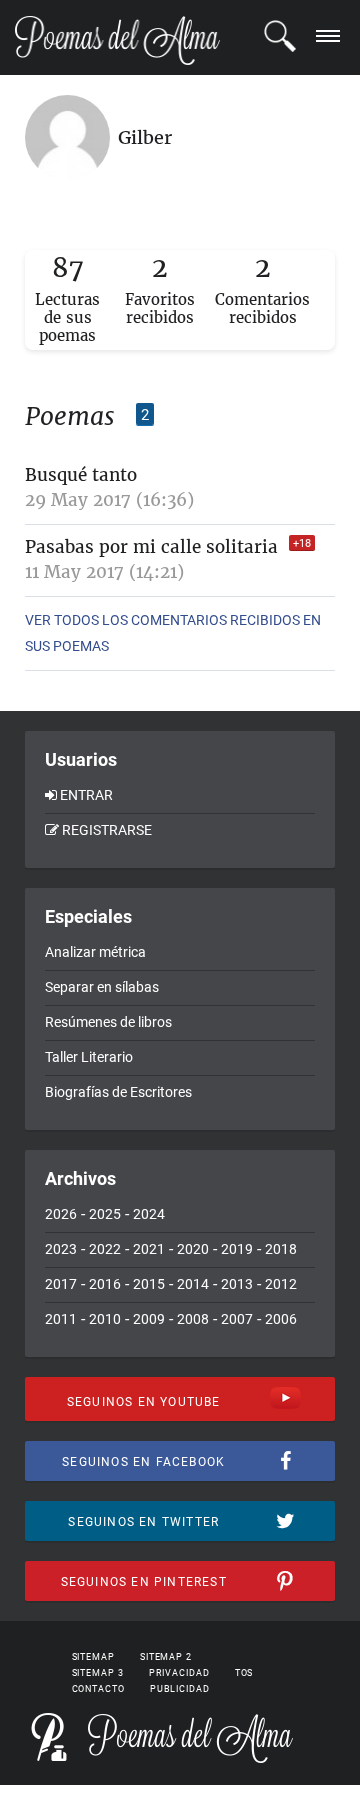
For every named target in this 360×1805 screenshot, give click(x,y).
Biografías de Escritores (118, 1092)
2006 (281, 1319)
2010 (105, 1319)
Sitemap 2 (166, 1657)
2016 (105, 1284)
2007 (237, 1319)
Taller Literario (89, 1057)
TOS (244, 1673)
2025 (105, 1214)
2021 (149, 1249)
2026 (61, 1214)
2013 (237, 1284)
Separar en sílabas (102, 987)
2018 (281, 1249)
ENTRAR (86, 795)
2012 (281, 1284)
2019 (237, 1249)
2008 (193, 1319)
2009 (149, 1319)
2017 (61, 1284)
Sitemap (93, 1657)
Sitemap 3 (98, 1673)
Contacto (98, 1689)
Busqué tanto (81, 475)
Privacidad (179, 1673)
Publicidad (180, 1689)
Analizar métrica (95, 952)
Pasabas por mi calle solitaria (151, 547)
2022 (105, 1249)
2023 (61, 1249)
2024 (149, 1214)
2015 (149, 1284)
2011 (61, 1319)
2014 (193, 1284)
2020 (193, 1249)
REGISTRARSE (107, 830)
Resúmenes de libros (108, 1022)
